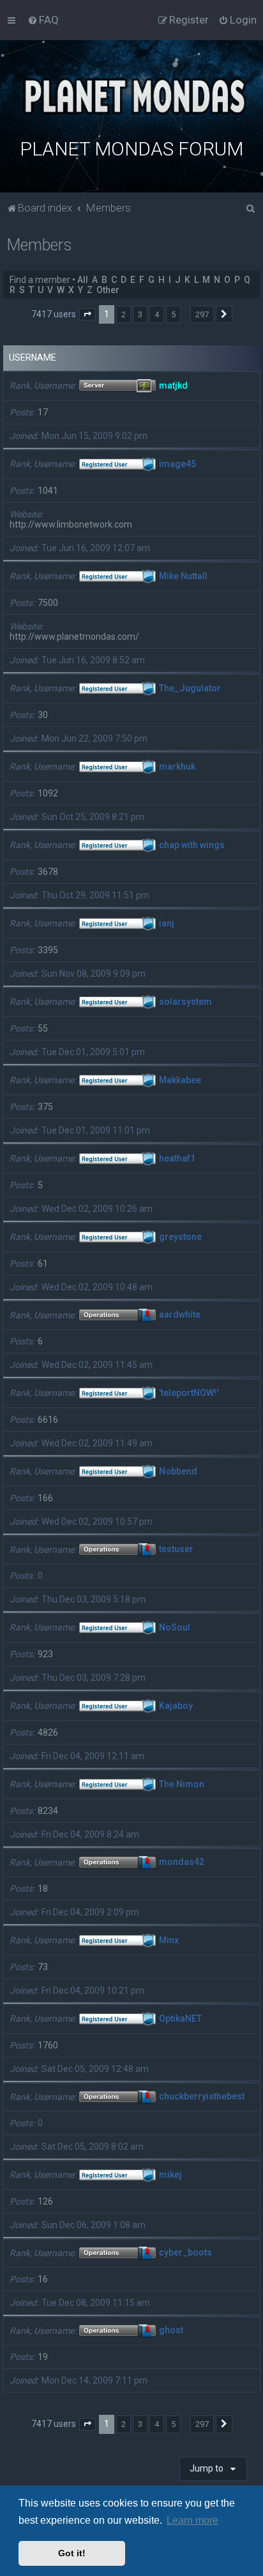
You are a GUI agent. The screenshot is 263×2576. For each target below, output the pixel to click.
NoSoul (175, 1627)
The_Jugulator (190, 688)
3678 (48, 872)
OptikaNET (180, 2018)
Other (108, 290)
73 (43, 1967)
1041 (48, 491)
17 (43, 412)
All (83, 280)
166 (45, 1498)
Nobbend (178, 1471)
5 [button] (173, 314)
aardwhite (180, 1315)
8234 (48, 1811)
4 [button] (157, 314)
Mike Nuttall (183, 576)
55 (43, 1028)
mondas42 (182, 1862)
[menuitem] (43, 20)
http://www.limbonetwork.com (71, 524)
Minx (169, 1940)
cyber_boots (185, 2253)
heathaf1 (177, 1158)
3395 (48, 950)
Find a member (40, 280)
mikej (170, 2175)
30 (43, 715)
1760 (48, 2045)
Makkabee (180, 1080)
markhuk (177, 766)
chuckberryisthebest (202, 2097)
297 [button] (202, 314)
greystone (180, 1237)
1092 (48, 793)
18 (43, 1889)
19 (43, 2357)
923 (45, 1654)
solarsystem (185, 1002)
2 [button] (124, 314)
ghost (171, 2331)
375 (45, 1107)
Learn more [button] (192, 2520)
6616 (48, 1420)
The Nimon (182, 1784)
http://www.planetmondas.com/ (74, 637)
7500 (48, 603)
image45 (177, 464)
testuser (176, 1550)
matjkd (173, 385)
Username (33, 357)
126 (45, 2201)
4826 (48, 1732)
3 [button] (140, 314)
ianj (167, 923)
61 (43, 1263)
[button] (87, 315)
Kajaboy (176, 1706)
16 (43, 2279)
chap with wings (192, 845)
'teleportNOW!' (189, 1393)
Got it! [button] (72, 2553)
